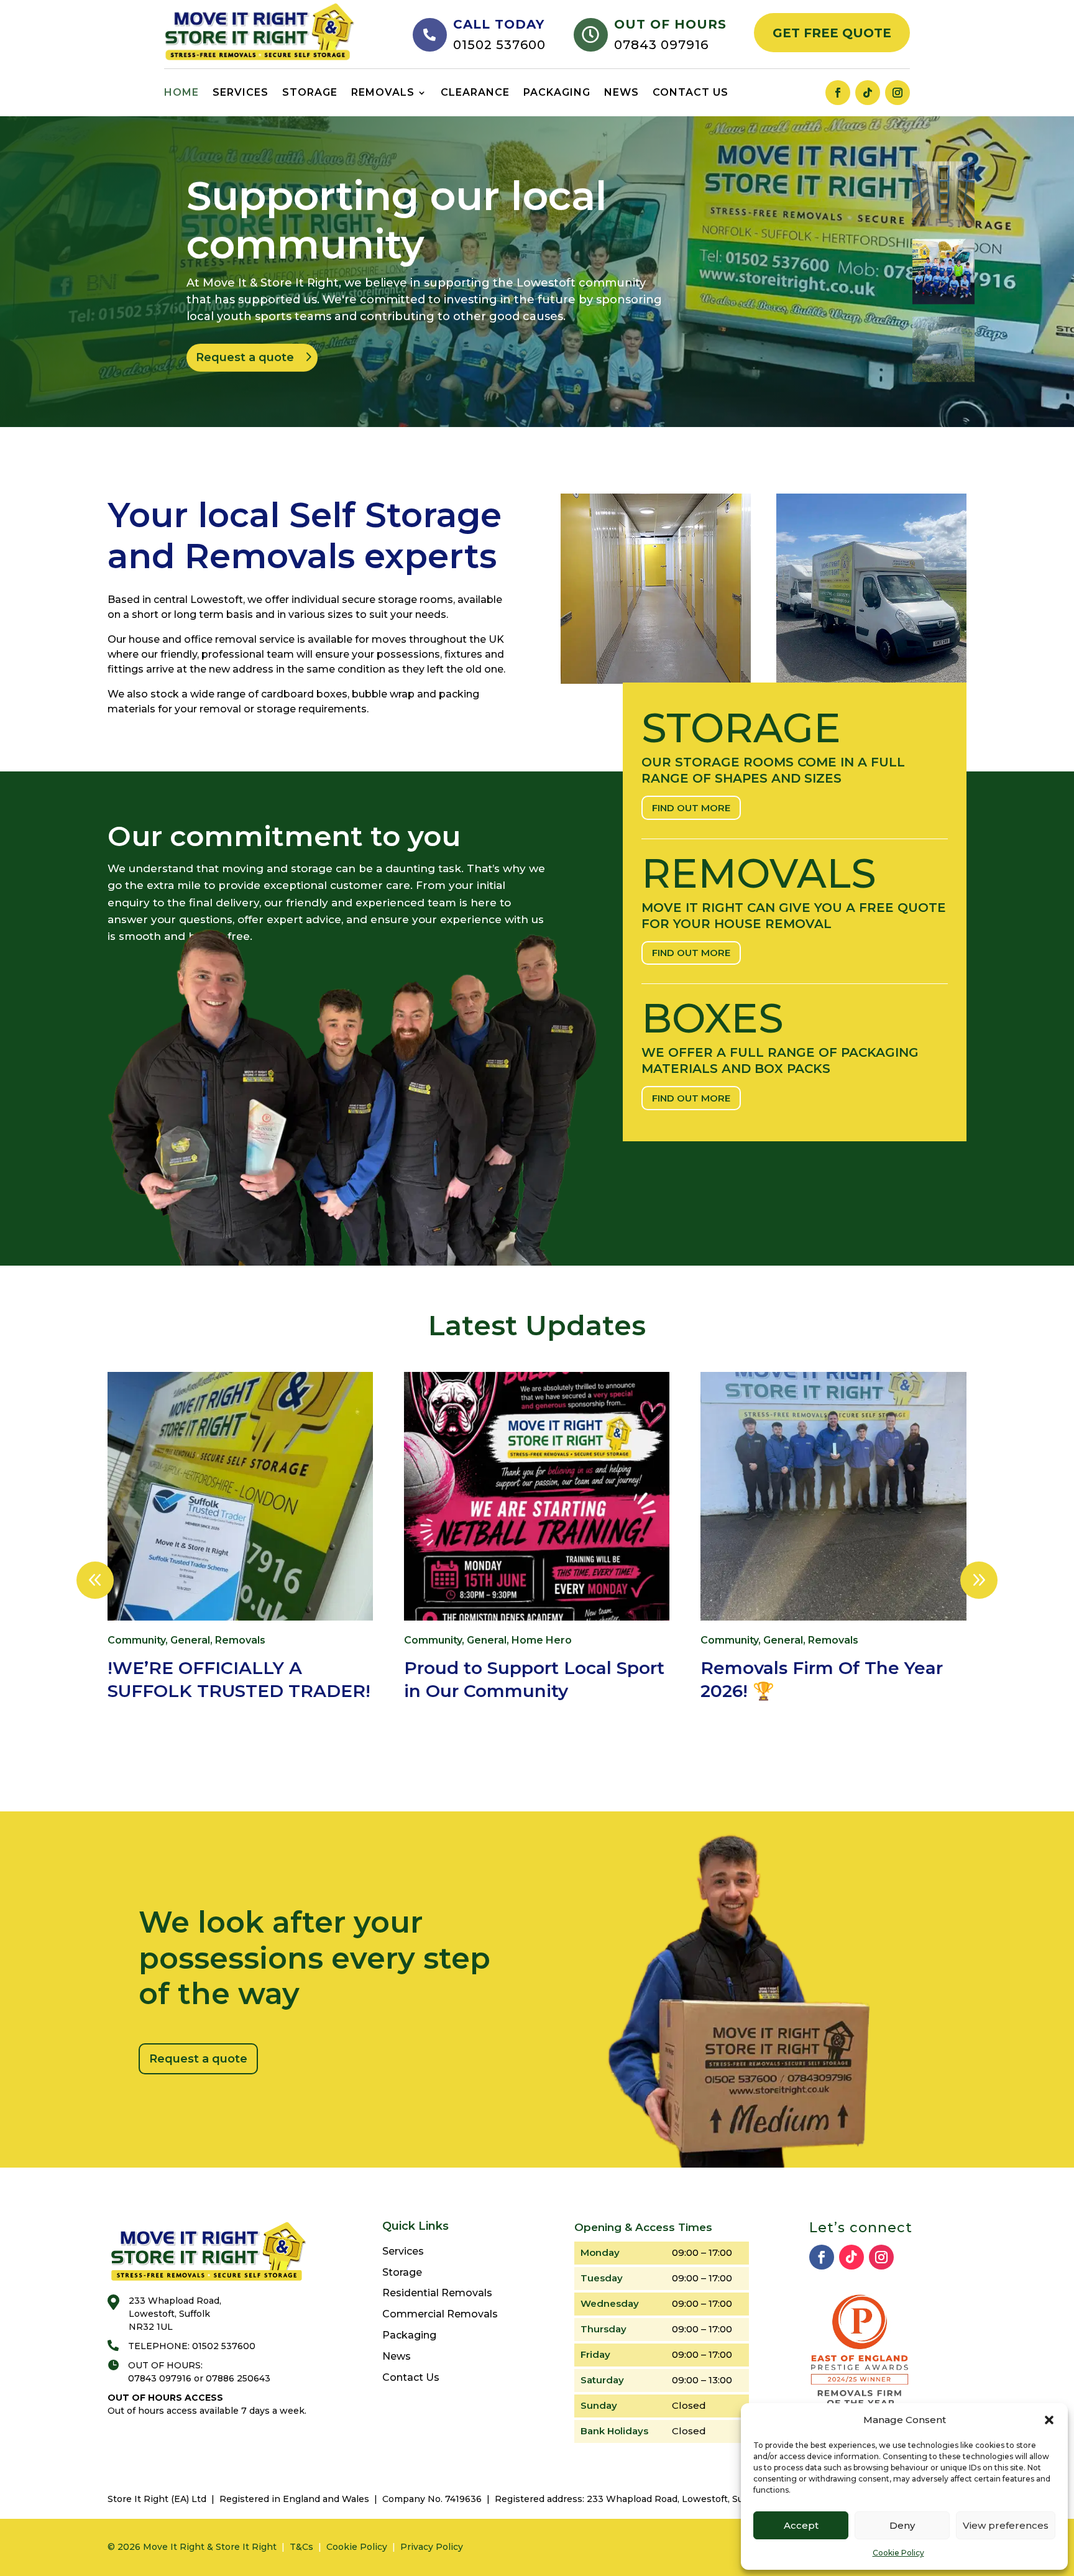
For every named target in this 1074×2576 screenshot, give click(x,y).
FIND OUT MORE (691, 808)
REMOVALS (383, 92)
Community (136, 1640)
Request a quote (245, 357)
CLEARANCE (475, 92)
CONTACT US (691, 92)
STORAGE (310, 92)
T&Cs (301, 2547)
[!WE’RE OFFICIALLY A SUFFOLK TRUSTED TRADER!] (240, 1496)
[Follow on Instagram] (897, 93)
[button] (1049, 2420)
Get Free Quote (832, 33)
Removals (240, 1640)
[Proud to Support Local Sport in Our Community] (537, 1496)
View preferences (1006, 2525)
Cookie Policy (898, 2553)
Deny (902, 2525)
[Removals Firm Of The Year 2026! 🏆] (833, 1496)
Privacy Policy (432, 2547)
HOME (181, 92)
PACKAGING (557, 92)
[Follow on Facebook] (838, 93)
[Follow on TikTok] (868, 93)
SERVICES (241, 92)
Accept (801, 2525)
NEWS (622, 92)
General (190, 1640)
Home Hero (542, 1640)
